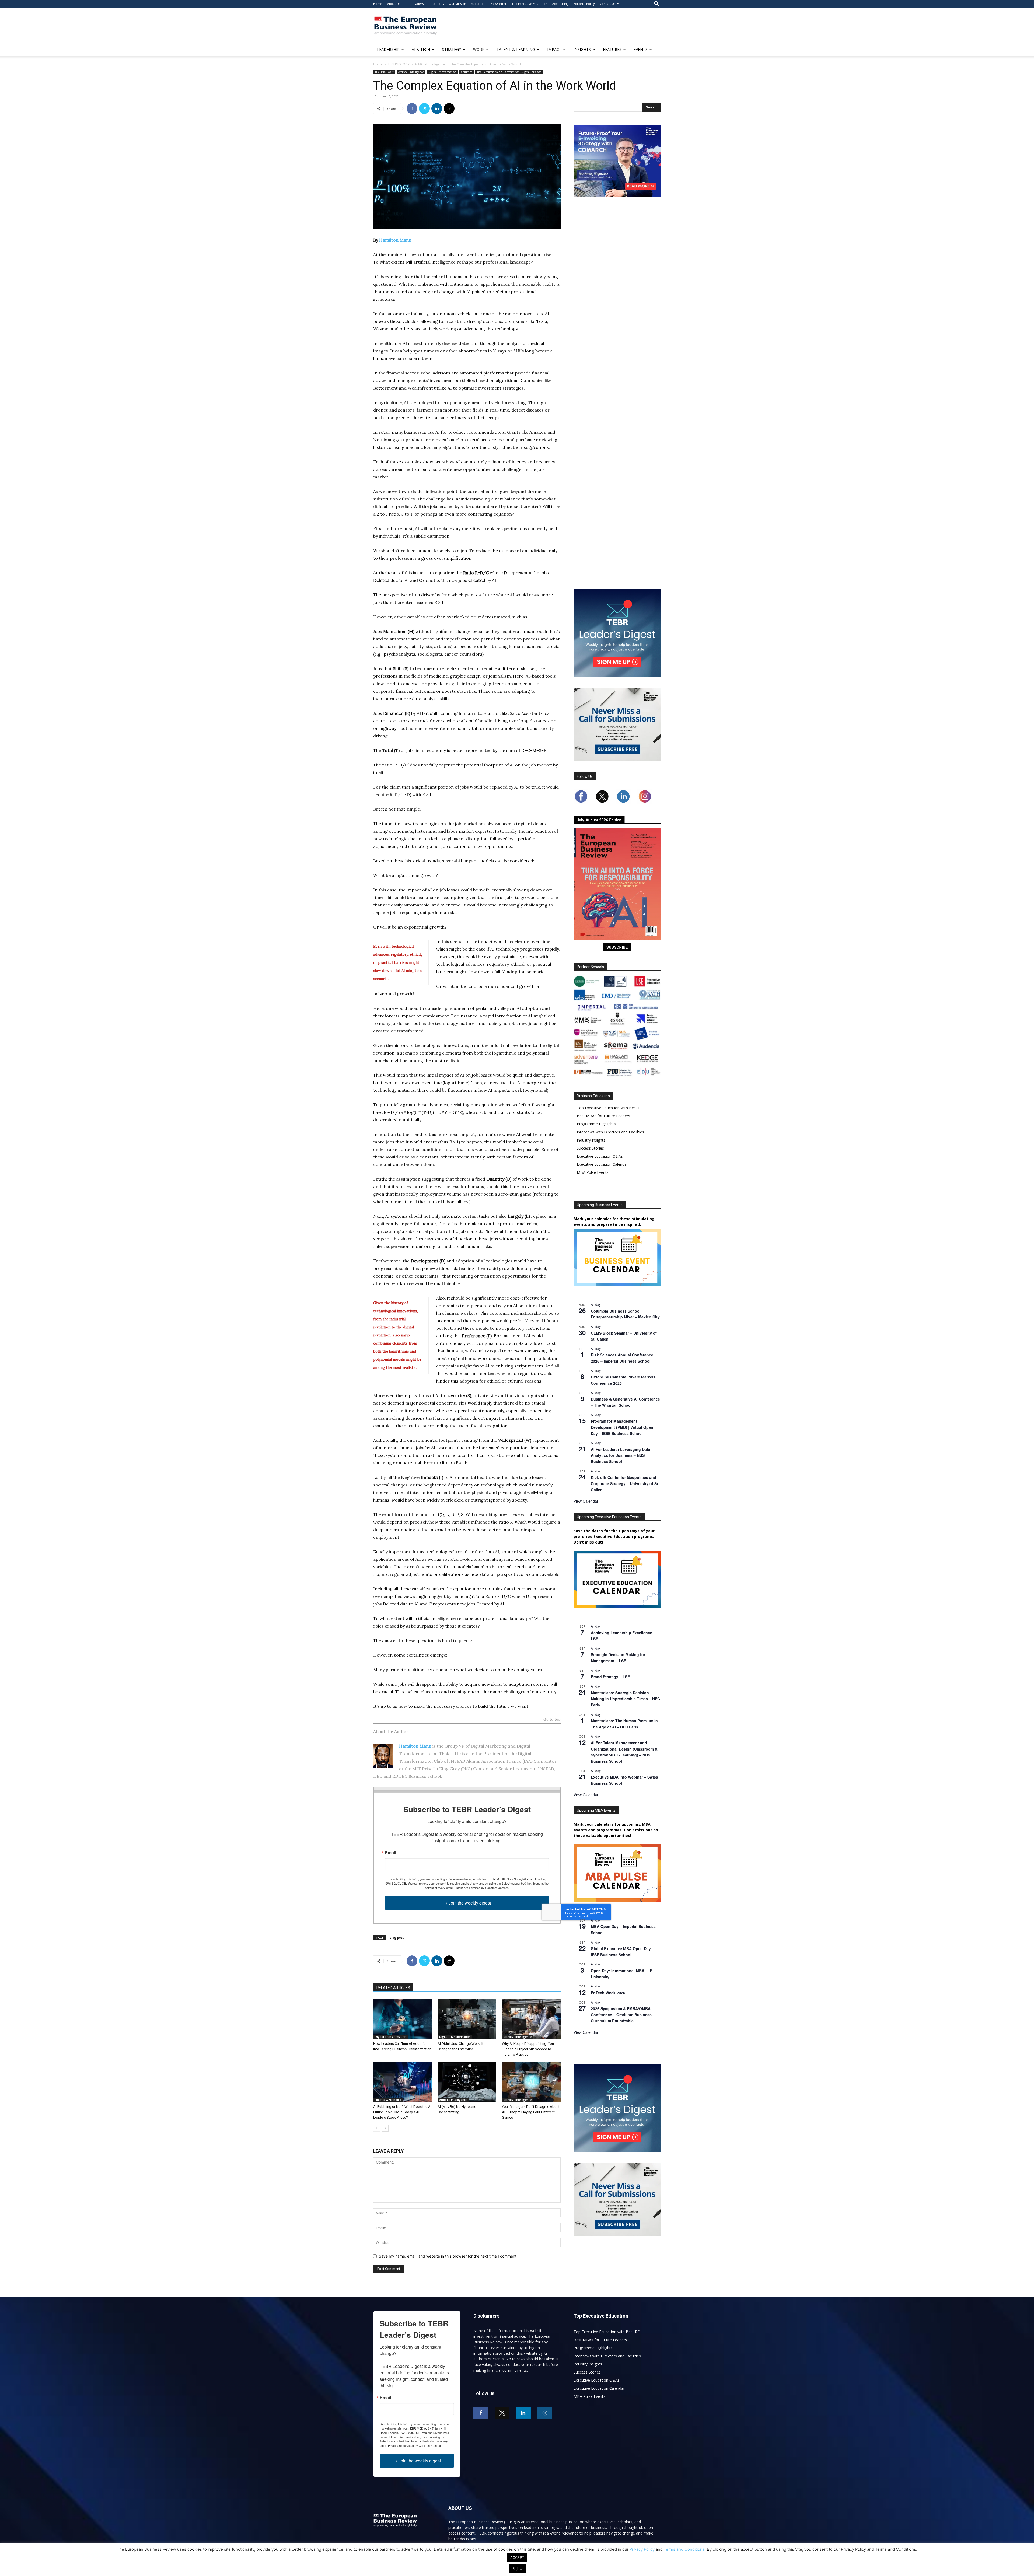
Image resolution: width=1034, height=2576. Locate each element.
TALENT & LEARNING (516, 49)
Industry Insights (591, 1140)
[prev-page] (377, 2128)
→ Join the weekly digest (467, 1903)
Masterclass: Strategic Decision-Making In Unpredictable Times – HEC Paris (625, 1699)
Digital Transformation (442, 72)
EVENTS (641, 49)
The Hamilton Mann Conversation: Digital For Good (509, 72)
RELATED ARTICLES (393, 1988)
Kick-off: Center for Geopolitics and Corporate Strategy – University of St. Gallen (625, 1483)
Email (390, 1853)
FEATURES (612, 49)
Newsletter (499, 4)
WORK (479, 49)
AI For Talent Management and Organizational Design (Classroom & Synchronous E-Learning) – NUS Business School (624, 1752)
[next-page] (385, 2128)
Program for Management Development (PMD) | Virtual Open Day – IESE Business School (622, 1427)
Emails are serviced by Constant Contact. (482, 1888)
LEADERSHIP (388, 49)
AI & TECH (421, 49)
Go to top (552, 1720)
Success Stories (590, 1148)
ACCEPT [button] (517, 2557)
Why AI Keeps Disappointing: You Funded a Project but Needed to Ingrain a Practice (528, 2049)
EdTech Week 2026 (608, 1993)
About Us (394, 4)
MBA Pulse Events (593, 1172)
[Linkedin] (437, 108)
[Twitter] (424, 108)
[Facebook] (412, 108)
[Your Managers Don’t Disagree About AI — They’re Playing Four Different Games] (531, 2082)
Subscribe (478, 4)
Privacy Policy (642, 2549)
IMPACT (554, 49)
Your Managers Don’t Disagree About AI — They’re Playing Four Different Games (531, 2112)
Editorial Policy (584, 4)
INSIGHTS (582, 49)
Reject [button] (518, 2568)
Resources (436, 4)
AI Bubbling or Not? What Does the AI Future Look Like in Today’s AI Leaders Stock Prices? (402, 2112)
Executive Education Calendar (602, 1164)
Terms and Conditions (684, 2549)
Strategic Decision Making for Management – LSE (618, 1658)
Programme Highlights (596, 1124)
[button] (657, 4)
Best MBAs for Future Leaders (603, 1116)
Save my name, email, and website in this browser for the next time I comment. (448, 2256)
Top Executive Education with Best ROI (611, 1108)
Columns (467, 72)
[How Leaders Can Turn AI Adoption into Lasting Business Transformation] (403, 2019)
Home (378, 4)
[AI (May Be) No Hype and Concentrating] (467, 2082)
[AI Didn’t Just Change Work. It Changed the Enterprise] (467, 2019)
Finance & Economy (388, 2100)
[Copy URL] (449, 108)
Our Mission (457, 4)
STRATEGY (452, 49)
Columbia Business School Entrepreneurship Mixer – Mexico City (625, 1314)
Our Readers (414, 4)
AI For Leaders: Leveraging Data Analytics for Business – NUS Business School (621, 1455)
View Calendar (586, 1501)
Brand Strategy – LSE (610, 1676)
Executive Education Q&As (600, 1156)
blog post (397, 1938)
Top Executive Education (529, 4)
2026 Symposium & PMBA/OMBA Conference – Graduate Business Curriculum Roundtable (621, 2015)
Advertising (560, 4)
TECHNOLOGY (399, 64)
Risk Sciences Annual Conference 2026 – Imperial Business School (622, 1358)
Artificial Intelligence (430, 64)
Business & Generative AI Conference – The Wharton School (625, 1402)
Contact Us (608, 4)
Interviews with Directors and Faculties (610, 1132)
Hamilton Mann (395, 240)
